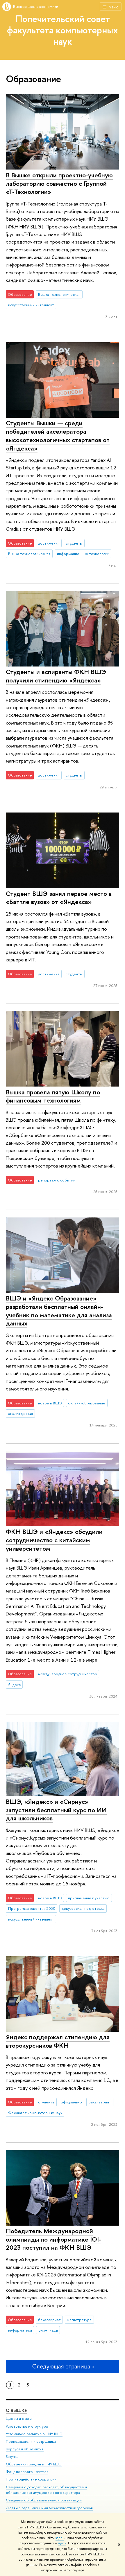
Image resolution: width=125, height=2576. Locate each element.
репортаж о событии (57, 1180)
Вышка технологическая (59, 294)
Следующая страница (61, 2366)
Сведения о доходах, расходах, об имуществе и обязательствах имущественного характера (46, 2490)
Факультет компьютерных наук (35, 2113)
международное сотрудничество (68, 1674)
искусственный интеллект (31, 305)
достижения (49, 543)
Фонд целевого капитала (27, 2472)
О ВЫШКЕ (16, 2410)
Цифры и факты (19, 2419)
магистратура (79, 2320)
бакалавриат (100, 2102)
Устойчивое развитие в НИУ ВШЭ (34, 2434)
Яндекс (14, 1685)
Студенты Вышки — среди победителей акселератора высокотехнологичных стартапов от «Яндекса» (58, 435)
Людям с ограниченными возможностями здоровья (49, 2508)
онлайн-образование (87, 1403)
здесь (60, 2538)
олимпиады (48, 2330)
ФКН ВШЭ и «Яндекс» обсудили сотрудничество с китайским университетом (54, 1540)
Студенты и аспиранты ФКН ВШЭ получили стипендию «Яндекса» (56, 676)
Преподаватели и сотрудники (31, 2441)
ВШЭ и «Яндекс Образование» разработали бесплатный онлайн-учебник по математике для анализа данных (59, 1311)
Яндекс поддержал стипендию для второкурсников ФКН (58, 2041)
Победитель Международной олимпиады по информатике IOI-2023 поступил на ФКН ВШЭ (53, 2239)
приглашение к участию (89, 1898)
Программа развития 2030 (32, 1908)
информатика (20, 2330)
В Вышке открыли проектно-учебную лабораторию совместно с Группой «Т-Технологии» (59, 183)
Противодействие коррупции (31, 2479)
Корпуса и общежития (25, 2449)
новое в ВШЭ (50, 1403)
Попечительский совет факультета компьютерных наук (63, 30)
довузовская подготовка (83, 1908)
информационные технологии (83, 554)
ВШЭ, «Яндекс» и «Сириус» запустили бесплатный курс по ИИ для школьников (56, 1810)
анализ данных (20, 1413)
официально (71, 2102)
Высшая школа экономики (36, 6)
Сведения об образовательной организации (44, 2500)
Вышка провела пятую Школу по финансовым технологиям (53, 1096)
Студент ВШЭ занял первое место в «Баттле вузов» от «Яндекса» (59, 898)
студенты (74, 543)
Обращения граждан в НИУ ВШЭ (34, 2464)
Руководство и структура (27, 2426)
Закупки (12, 2457)
